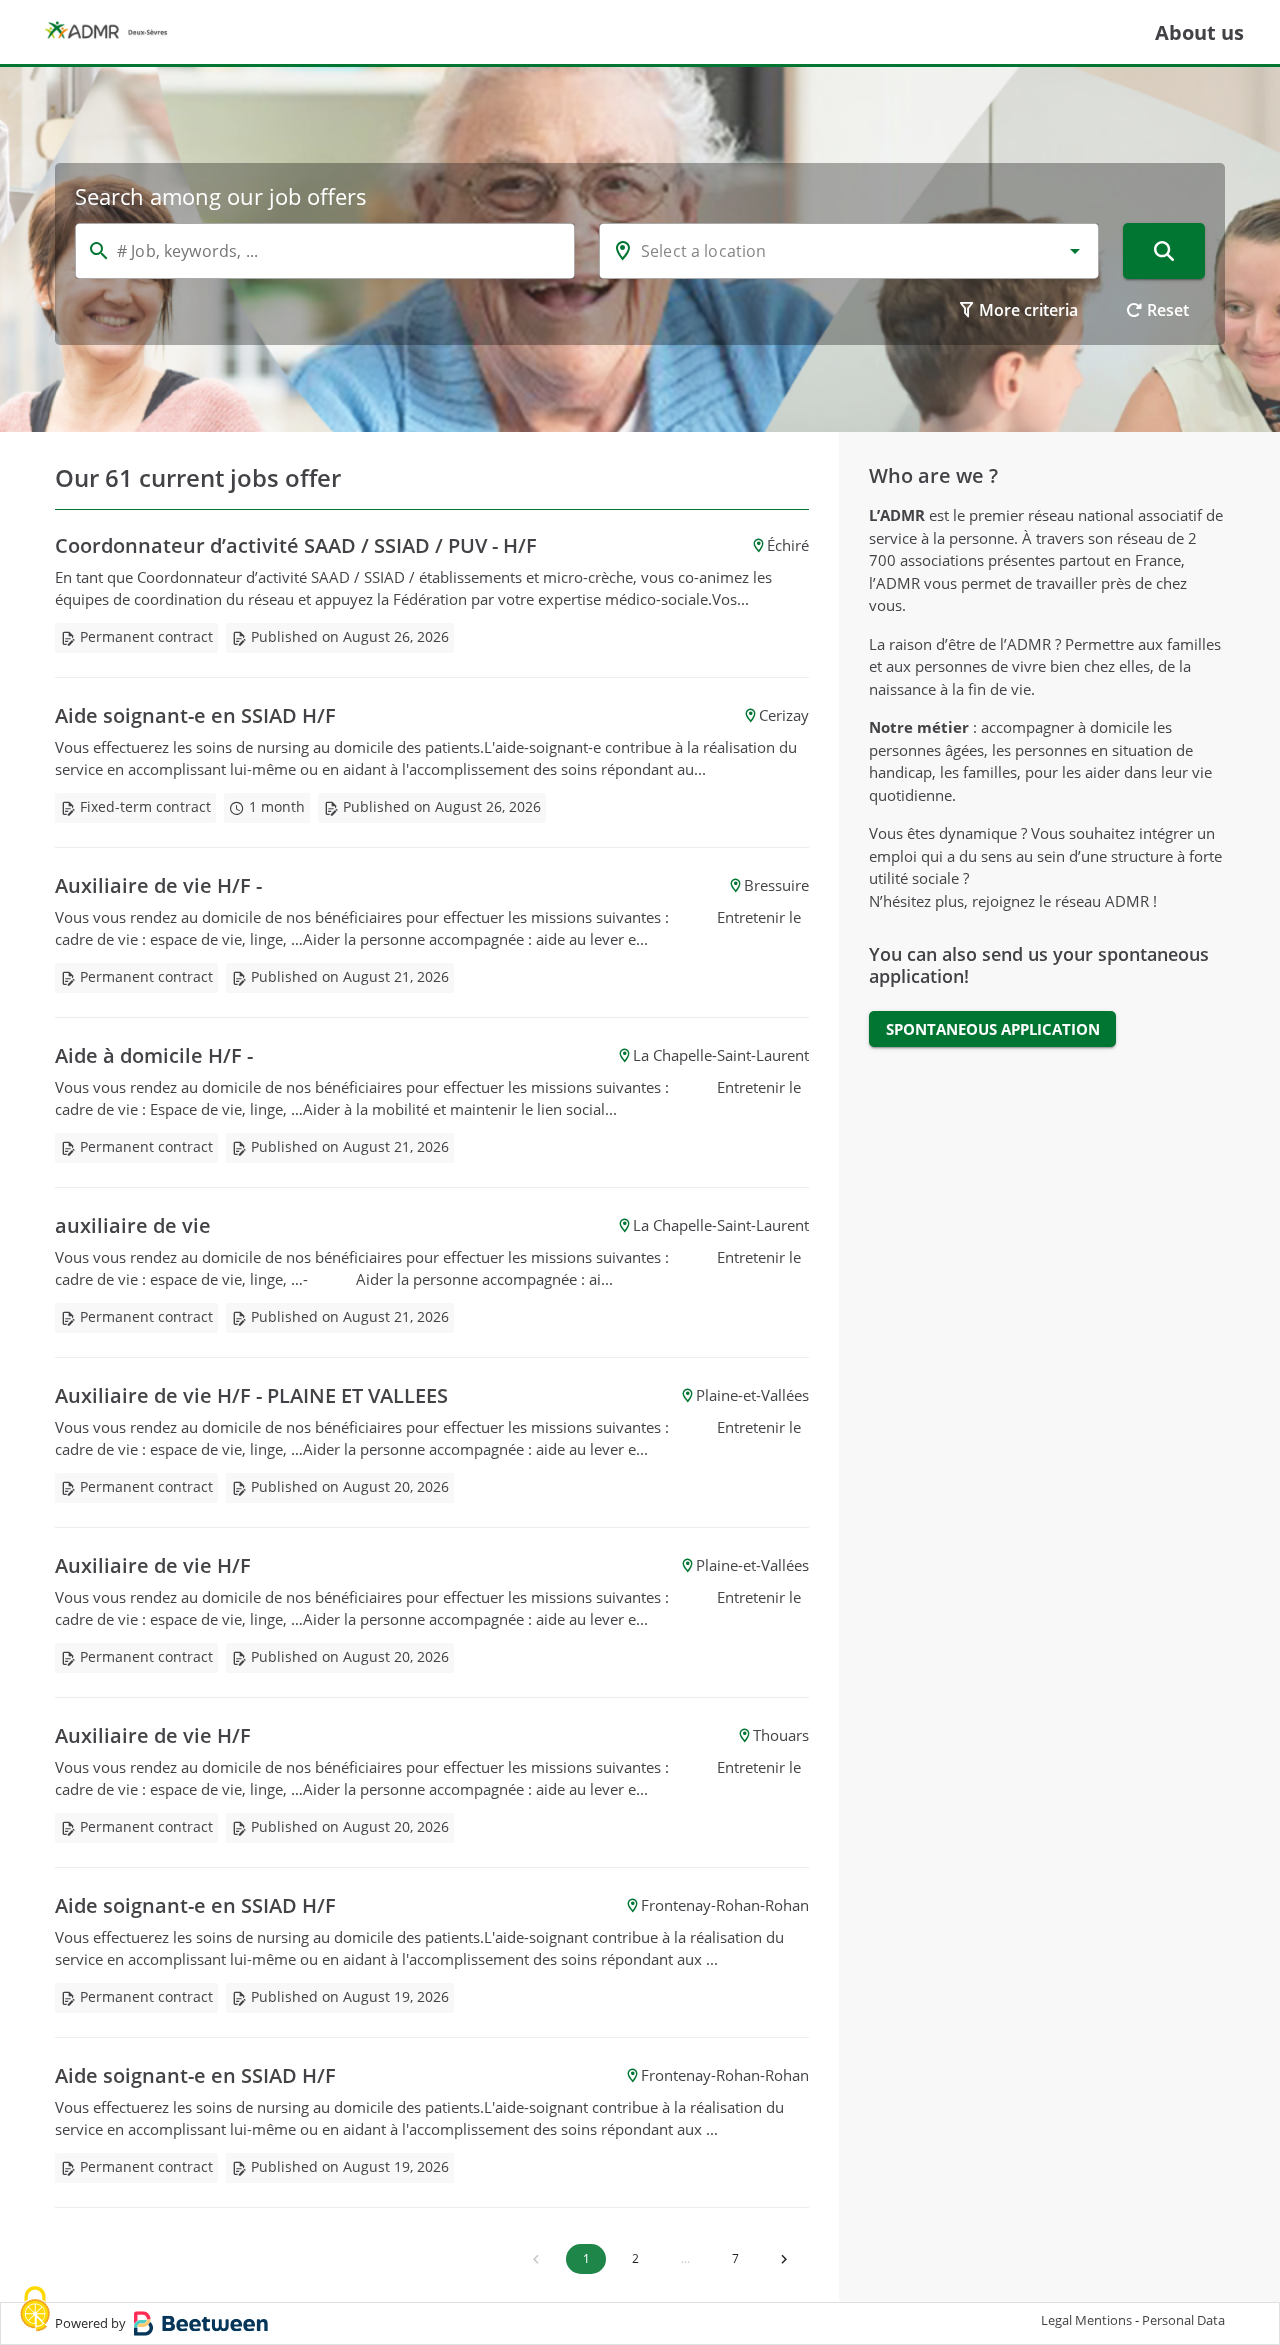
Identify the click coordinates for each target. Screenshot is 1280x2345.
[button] (1075, 251)
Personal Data (1183, 2320)
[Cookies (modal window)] (35, 2310)
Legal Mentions (1086, 2320)
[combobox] (849, 251)
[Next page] (784, 2259)
